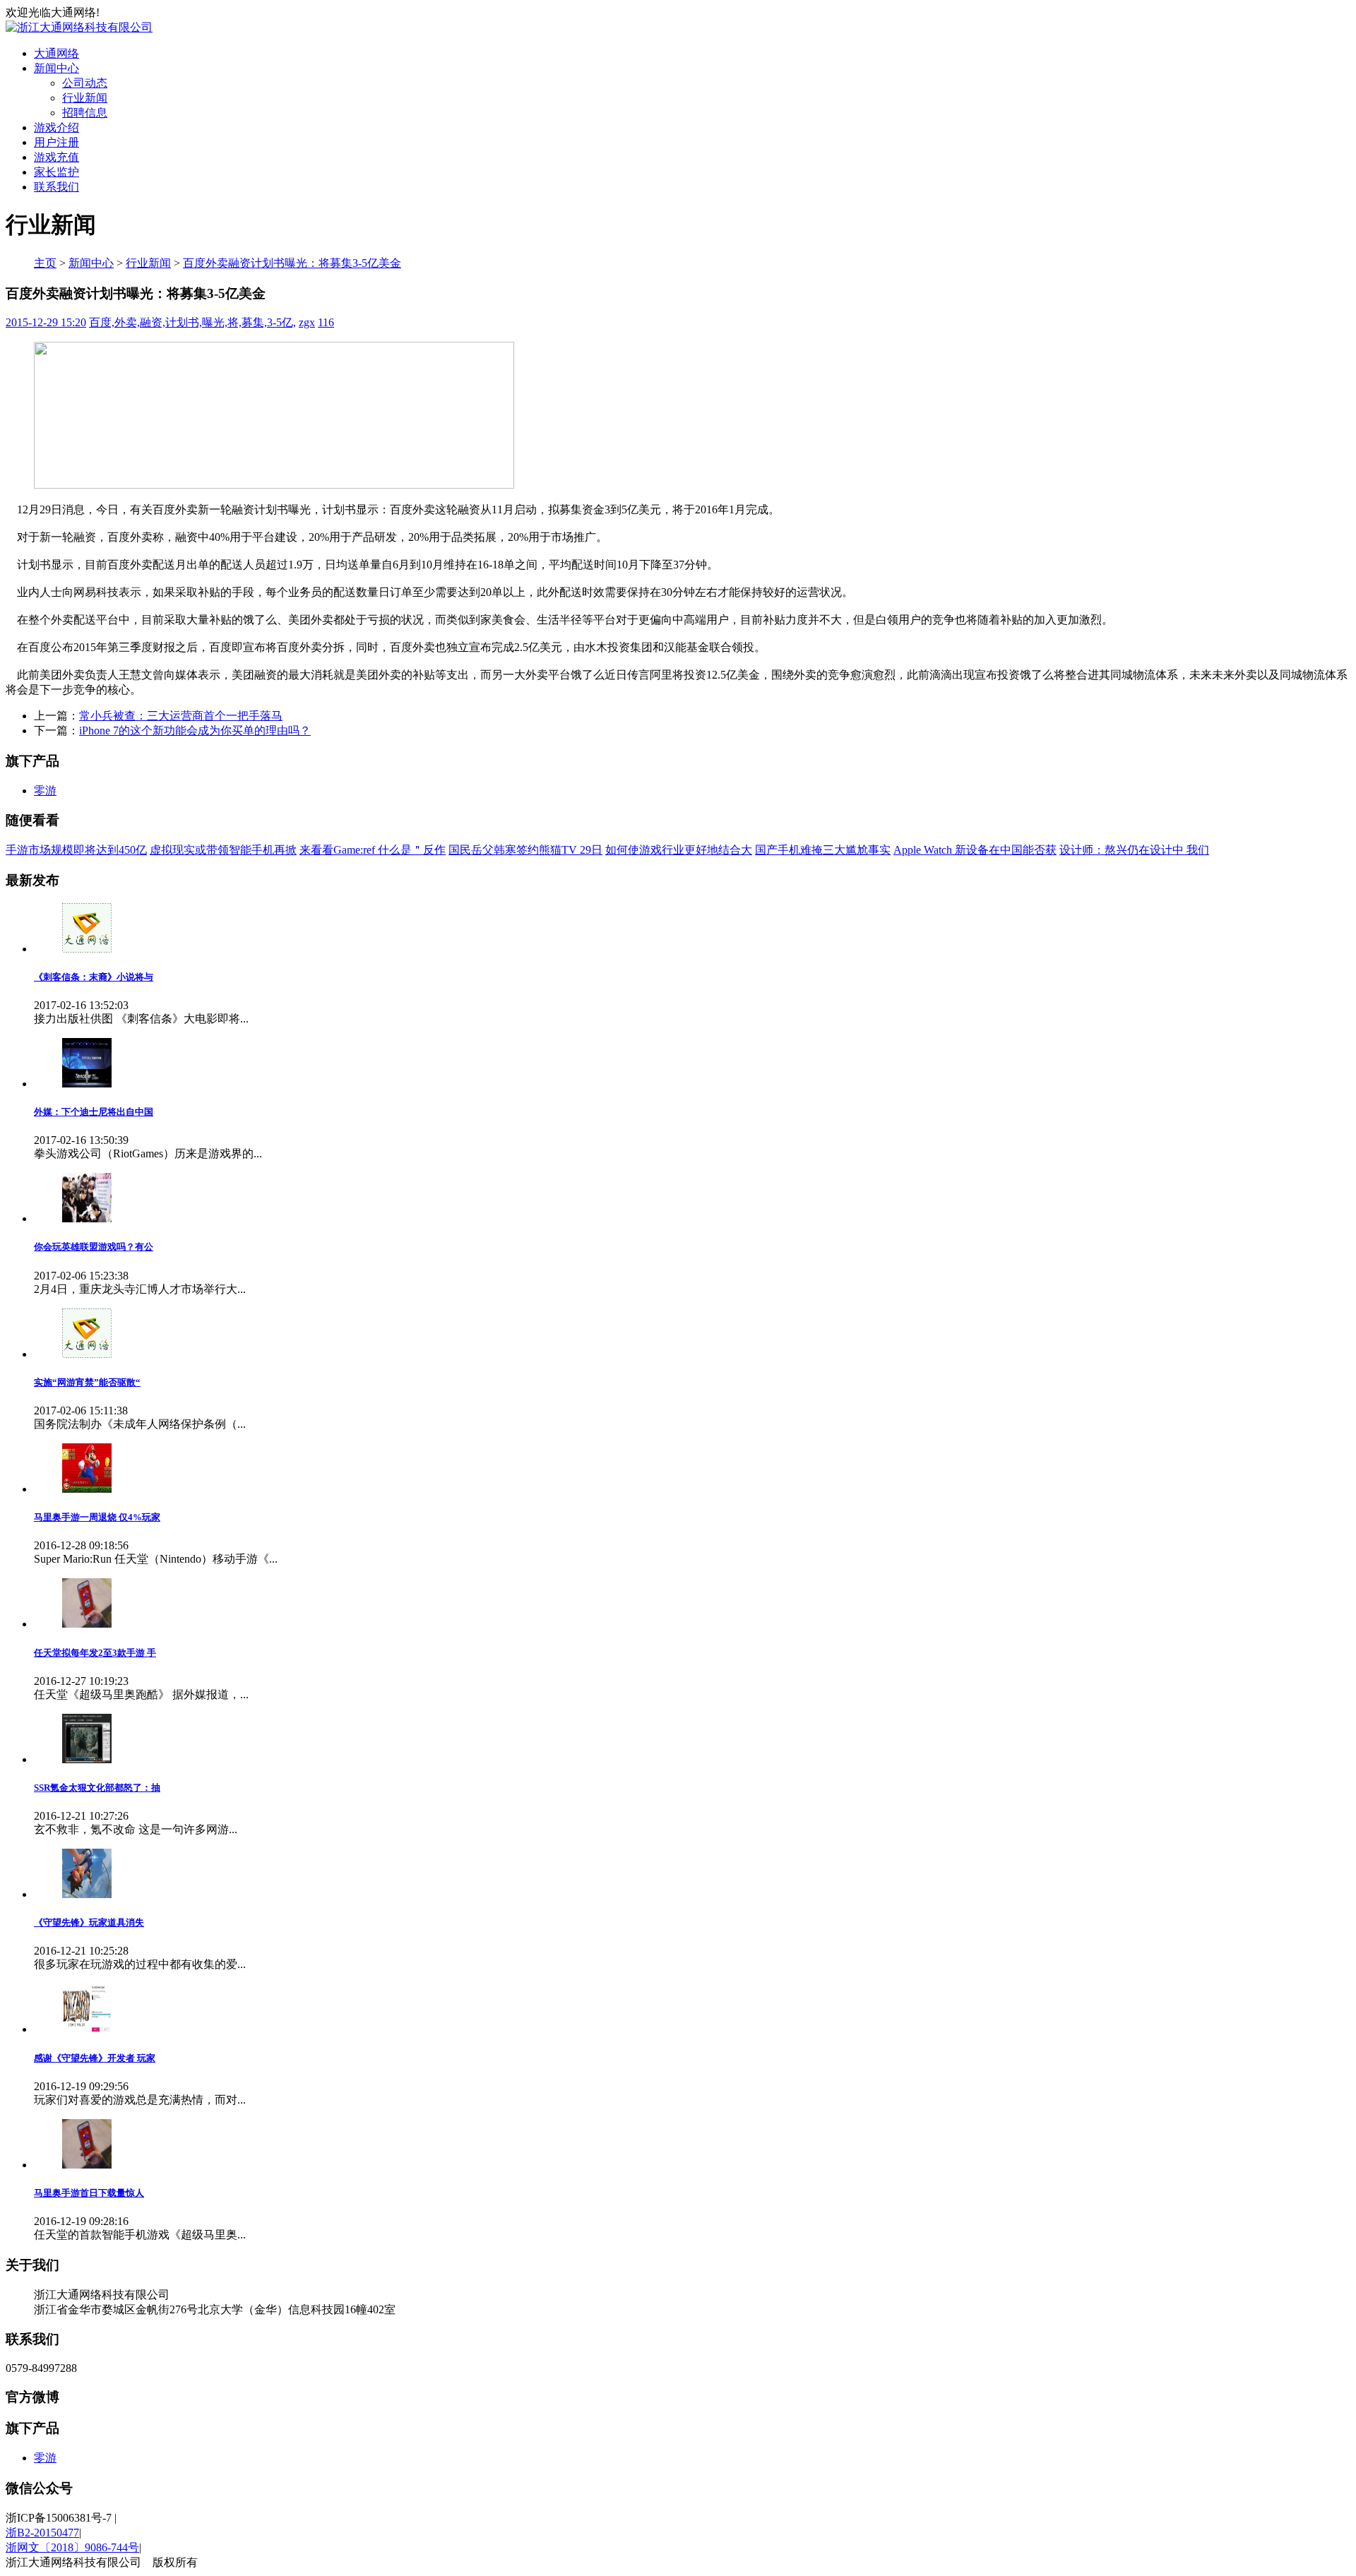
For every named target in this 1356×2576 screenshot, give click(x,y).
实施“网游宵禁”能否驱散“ (87, 1382)
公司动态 (85, 83)
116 (326, 322)
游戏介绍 (56, 127)
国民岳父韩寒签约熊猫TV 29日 (525, 850)
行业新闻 (85, 98)
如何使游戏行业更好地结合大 (679, 850)
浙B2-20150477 (42, 2533)
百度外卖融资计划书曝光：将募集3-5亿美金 (292, 263)
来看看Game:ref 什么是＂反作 (373, 850)
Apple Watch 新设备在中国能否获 (975, 850)
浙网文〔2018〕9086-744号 (72, 2547)
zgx (307, 322)
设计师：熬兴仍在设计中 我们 (1134, 850)
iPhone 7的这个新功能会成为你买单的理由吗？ (195, 731)
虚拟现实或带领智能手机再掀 (223, 850)
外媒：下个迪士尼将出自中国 (94, 1112)
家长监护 (56, 172)
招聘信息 (85, 113)
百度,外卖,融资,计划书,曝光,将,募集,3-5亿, (192, 322)
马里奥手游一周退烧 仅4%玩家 (97, 1517)
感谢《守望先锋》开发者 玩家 (95, 2058)
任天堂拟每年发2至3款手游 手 (95, 1653)
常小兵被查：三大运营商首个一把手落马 (181, 716)
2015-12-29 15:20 (46, 322)
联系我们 (56, 187)
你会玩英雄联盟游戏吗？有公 (94, 1247)
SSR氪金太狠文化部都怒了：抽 (97, 1788)
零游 (45, 791)
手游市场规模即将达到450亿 (76, 850)
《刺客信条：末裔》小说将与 (94, 977)
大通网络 (56, 53)
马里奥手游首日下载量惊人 (89, 2193)
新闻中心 (56, 68)
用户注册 (56, 142)
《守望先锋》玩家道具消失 (89, 1922)
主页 (45, 263)
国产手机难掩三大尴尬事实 (823, 850)
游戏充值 (56, 157)
